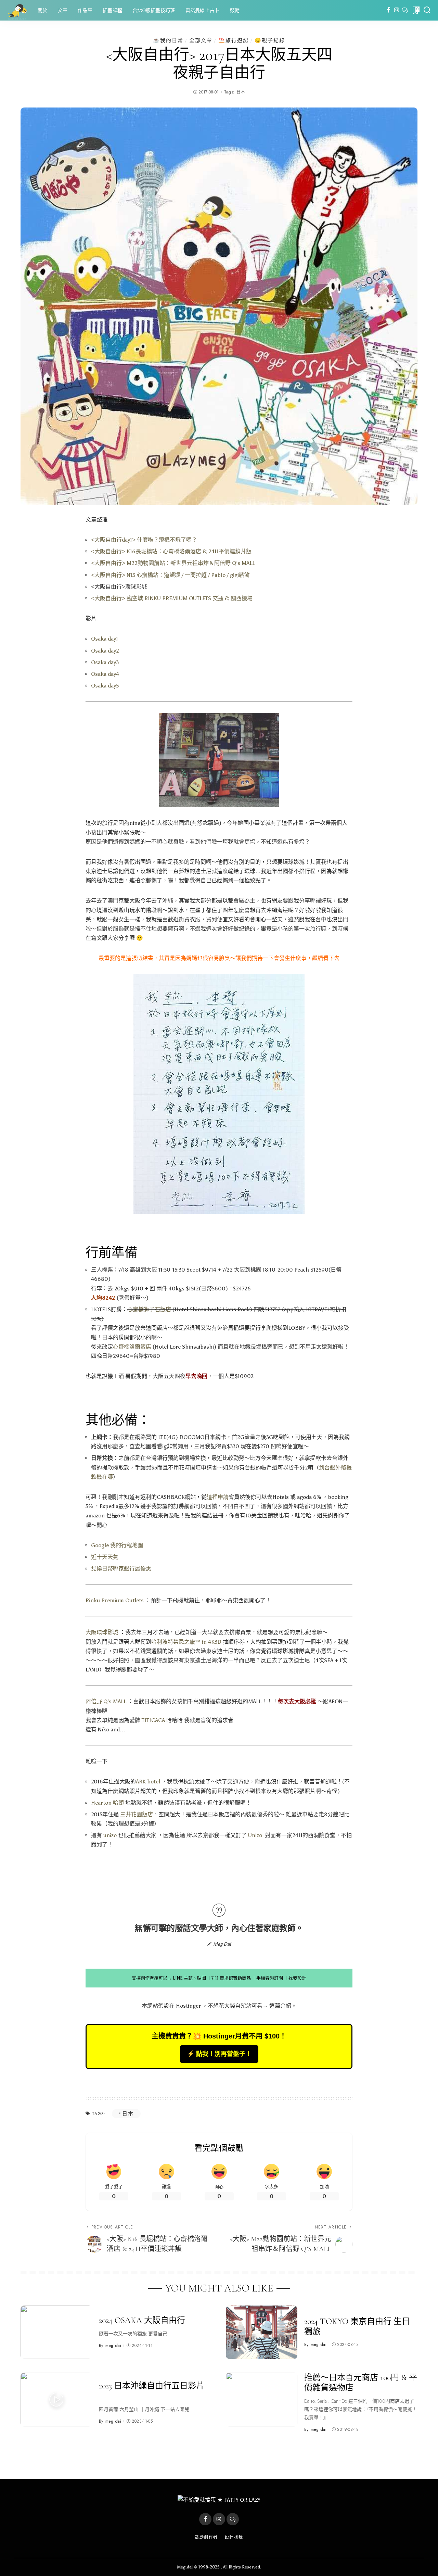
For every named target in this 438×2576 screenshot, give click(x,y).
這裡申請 (218, 1497)
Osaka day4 (105, 674)
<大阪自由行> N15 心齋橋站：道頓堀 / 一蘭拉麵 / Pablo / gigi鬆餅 (170, 575)
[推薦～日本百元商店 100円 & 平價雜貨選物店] (262, 2400)
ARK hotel (148, 1782)
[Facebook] (389, 10)
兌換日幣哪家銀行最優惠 (121, 1569)
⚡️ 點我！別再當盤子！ (219, 2054)
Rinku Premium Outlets (115, 1600)
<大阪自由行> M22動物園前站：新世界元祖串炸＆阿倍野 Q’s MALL (173, 563)
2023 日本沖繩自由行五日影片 (152, 2386)
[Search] (427, 10)
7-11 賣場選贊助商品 (231, 1978)
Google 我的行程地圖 (117, 1545)
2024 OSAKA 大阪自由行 (142, 2320)
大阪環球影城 (102, 1632)
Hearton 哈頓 (107, 1803)
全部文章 (201, 40)
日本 (241, 92)
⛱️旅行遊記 (234, 40)
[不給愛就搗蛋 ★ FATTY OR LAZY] (17, 10)
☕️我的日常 (168, 40)
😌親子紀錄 (270, 40)
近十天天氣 (105, 1557)
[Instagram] (397, 10)
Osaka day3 (105, 662)
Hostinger (188, 2006)
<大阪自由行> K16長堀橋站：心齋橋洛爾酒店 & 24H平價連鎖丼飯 (171, 551)
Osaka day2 (105, 651)
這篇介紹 (280, 2006)
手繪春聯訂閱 (270, 1978)
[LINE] (405, 10)
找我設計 (297, 1978)
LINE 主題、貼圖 (189, 1978)
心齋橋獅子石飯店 (150, 1309)
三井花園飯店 (137, 1814)
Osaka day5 (105, 686)
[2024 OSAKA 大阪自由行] (56, 2332)
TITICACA (153, 1720)
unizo (110, 1835)
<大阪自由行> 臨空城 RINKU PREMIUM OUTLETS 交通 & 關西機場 (172, 598)
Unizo (255, 1835)
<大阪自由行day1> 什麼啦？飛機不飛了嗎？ (144, 540)
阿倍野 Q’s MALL (106, 1701)
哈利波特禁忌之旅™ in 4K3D (186, 1642)
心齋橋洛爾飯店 (132, 1347)
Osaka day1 (105, 639)
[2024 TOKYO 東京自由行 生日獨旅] (262, 2332)
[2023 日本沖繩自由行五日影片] (56, 2400)
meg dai (113, 2346)
